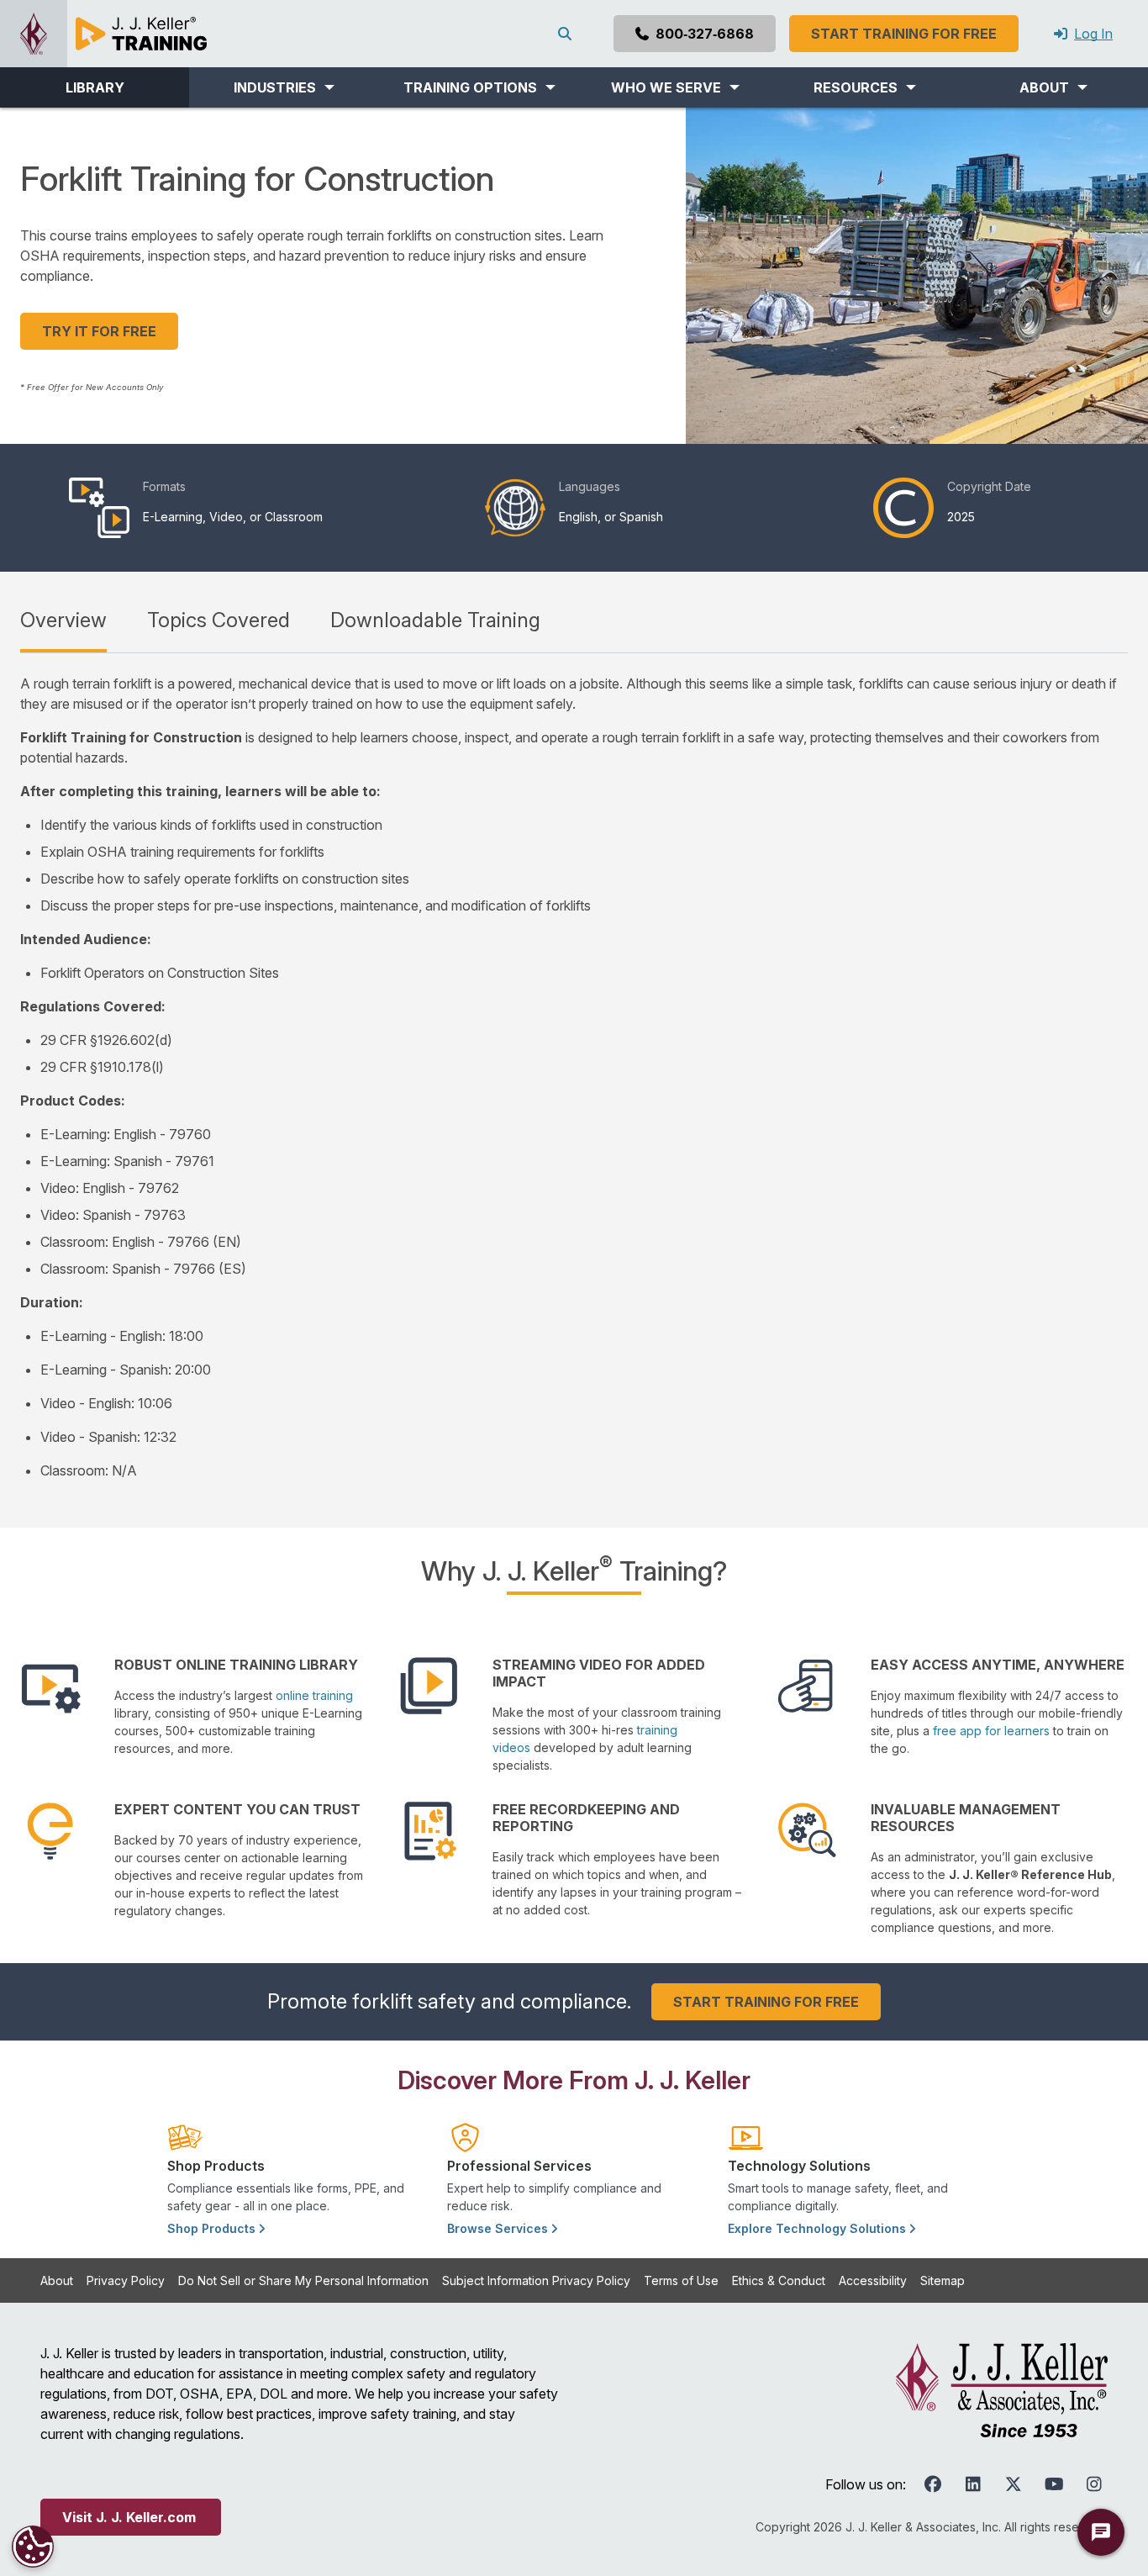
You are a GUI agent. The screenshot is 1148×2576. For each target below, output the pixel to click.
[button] (284, 87)
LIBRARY (95, 87)
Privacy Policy (126, 2280)
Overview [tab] (63, 620)
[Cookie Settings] (33, 2547)
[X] (1014, 2484)
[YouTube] (1054, 2484)
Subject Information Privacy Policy (536, 2280)
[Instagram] (1094, 2484)
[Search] (568, 34)
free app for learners (991, 1731)
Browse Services (499, 2228)
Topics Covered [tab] (219, 620)
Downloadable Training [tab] (435, 620)
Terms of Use (681, 2280)
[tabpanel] (574, 1077)
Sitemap (943, 2280)
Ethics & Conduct (779, 2280)
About (57, 2280)
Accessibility (873, 2280)
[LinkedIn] (973, 2484)
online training (314, 1695)
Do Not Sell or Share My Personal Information (303, 2280)
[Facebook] (933, 2484)
